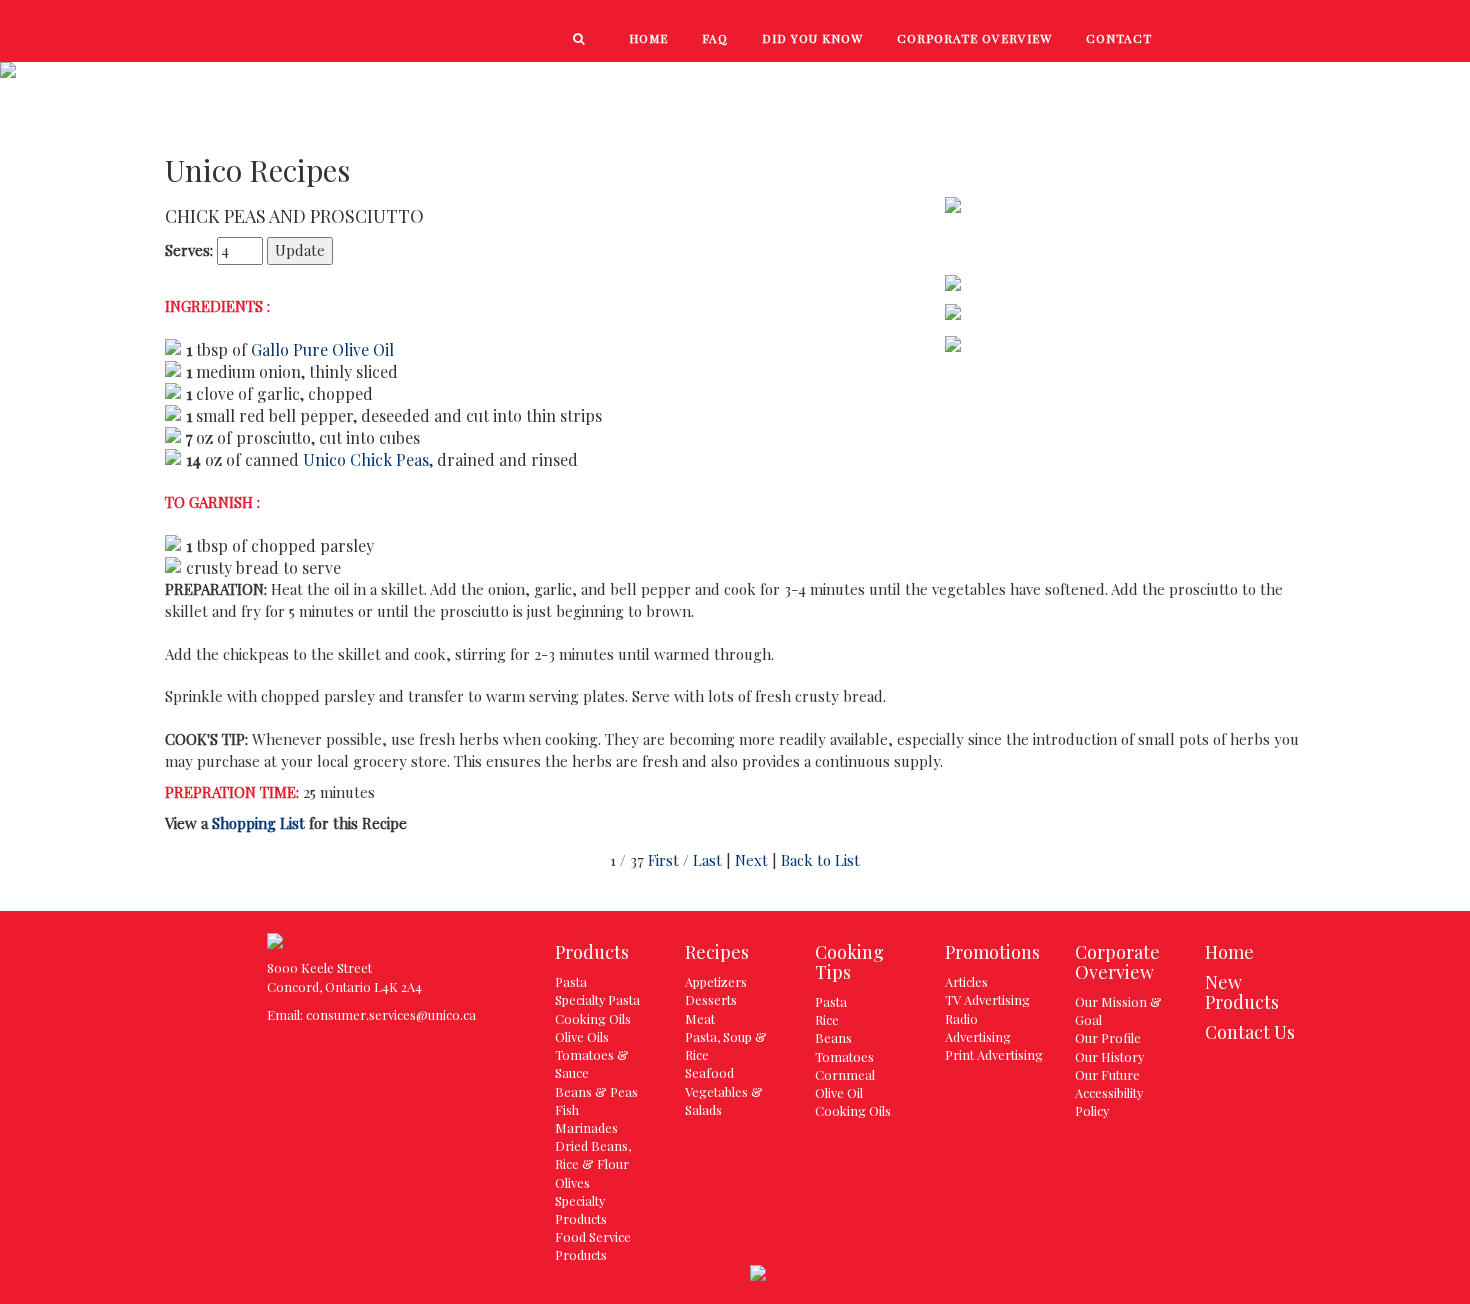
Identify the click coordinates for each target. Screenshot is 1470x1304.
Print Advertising (994, 1054)
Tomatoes (844, 1056)
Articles (966, 981)
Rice (827, 1019)
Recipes (1047, 81)
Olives (572, 1182)
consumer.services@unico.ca (391, 1014)
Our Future (1107, 1074)
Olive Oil (839, 1092)
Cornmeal (845, 1074)
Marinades (586, 1127)
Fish (567, 1109)
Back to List (820, 860)
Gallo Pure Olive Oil (322, 349)
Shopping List (258, 823)
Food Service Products (593, 1245)
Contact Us (1250, 1032)
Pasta (571, 981)
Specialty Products (581, 1209)
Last (707, 860)
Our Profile (1108, 1037)
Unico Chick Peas (366, 459)
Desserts (711, 999)
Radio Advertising (978, 1027)
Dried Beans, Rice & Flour (593, 1154)
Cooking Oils (593, 1018)
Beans (833, 1037)
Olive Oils (582, 1036)
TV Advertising (987, 999)
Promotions (1318, 81)
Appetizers (716, 981)
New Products (915, 81)
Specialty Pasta (597, 999)
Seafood (709, 1072)
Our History (1109, 1056)
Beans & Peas (596, 1091)
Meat (700, 1018)
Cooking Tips (1172, 81)
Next (751, 860)
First (663, 860)
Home (1229, 952)
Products (773, 81)
